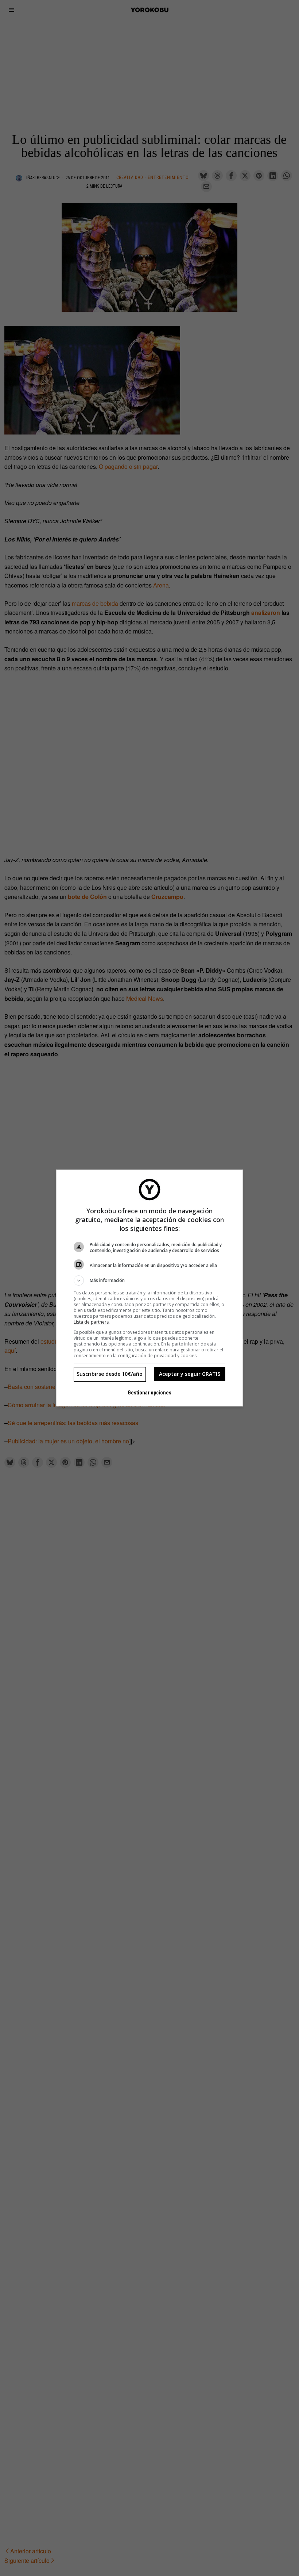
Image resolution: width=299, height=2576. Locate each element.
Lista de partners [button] (91, 1322)
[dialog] (149, 1288)
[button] (149, 1281)
